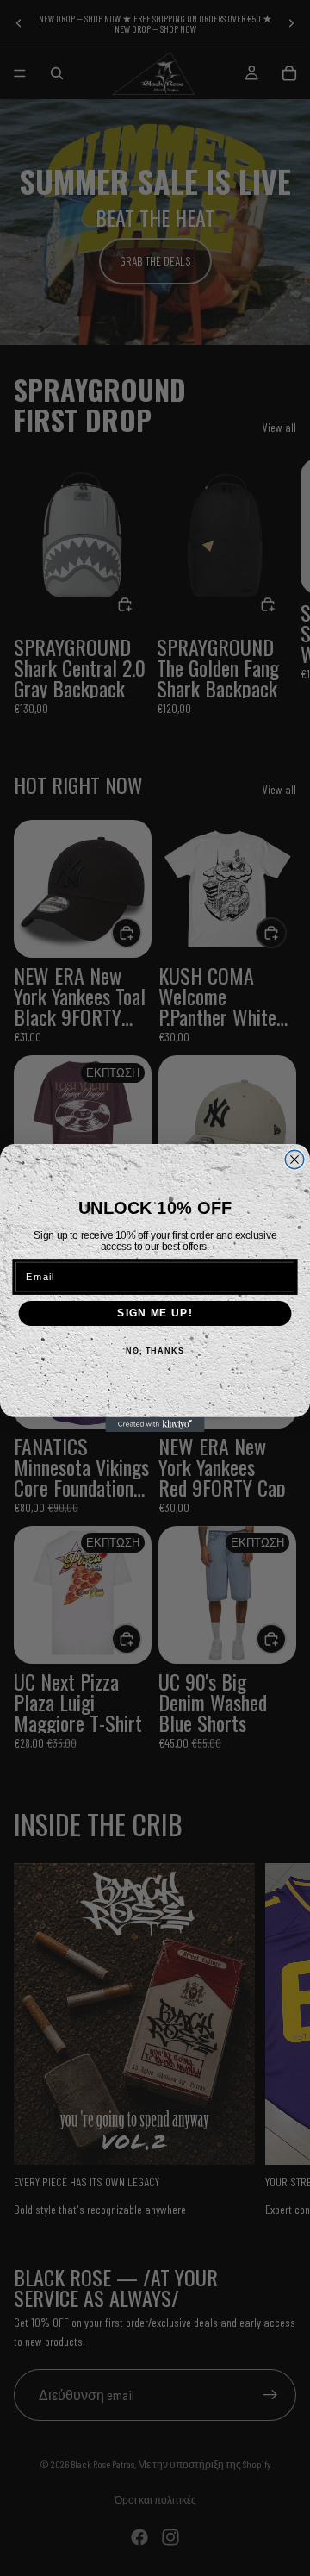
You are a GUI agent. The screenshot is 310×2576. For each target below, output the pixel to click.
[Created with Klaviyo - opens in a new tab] (155, 1425)
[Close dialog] (294, 1160)
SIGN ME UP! (155, 1313)
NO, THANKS (155, 1351)
